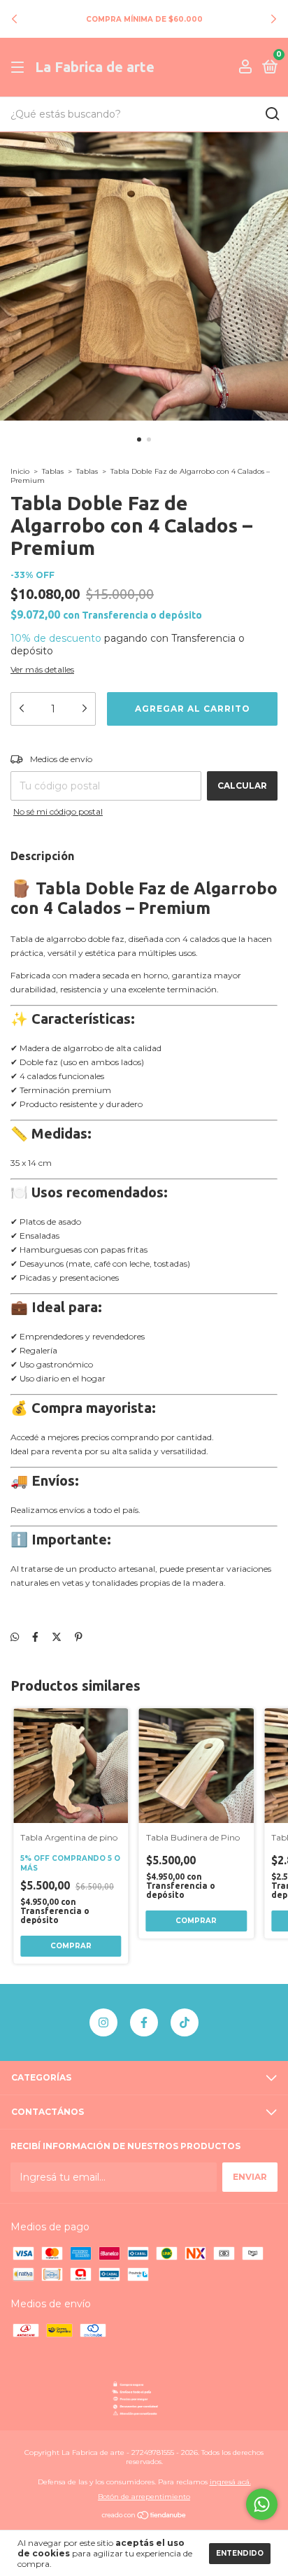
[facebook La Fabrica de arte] (144, 2022)
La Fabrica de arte (95, 67)
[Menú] (20, 68)
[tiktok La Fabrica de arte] (185, 2022)
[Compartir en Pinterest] (79, 1637)
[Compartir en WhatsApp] (15, 1637)
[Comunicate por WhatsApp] (262, 2504)
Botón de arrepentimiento (144, 2497)
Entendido (240, 2553)
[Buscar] (272, 114)
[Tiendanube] (144, 2517)
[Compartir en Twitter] (57, 1637)
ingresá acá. (230, 2482)
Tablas (53, 471)
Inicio (20, 471)
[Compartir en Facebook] (35, 1637)
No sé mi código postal (58, 811)
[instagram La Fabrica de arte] (103, 2022)
